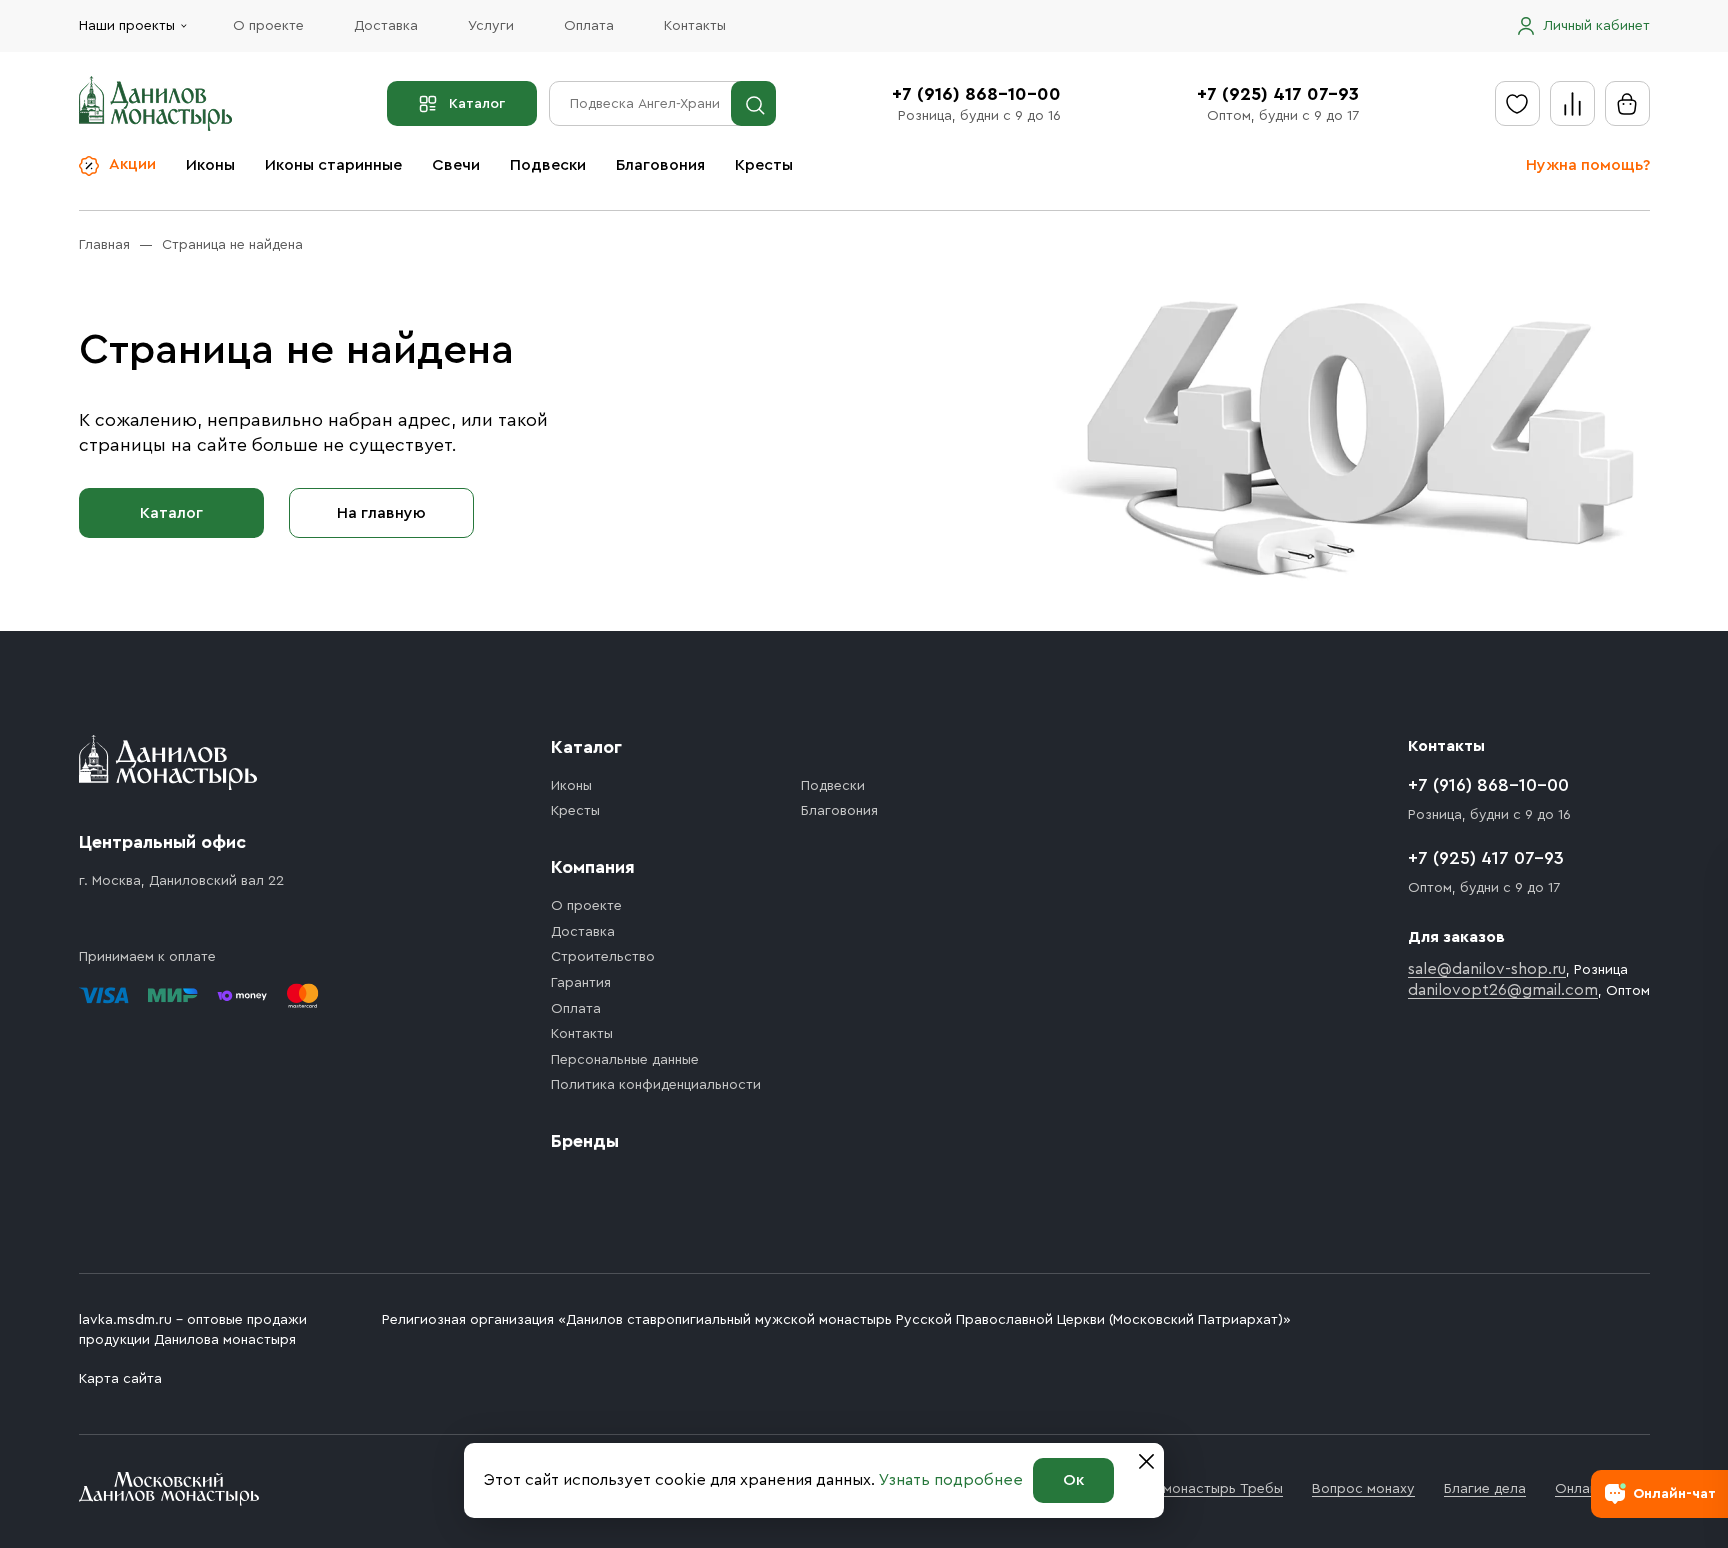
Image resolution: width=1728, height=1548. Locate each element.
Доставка (386, 26)
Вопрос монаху (1363, 1489)
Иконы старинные (333, 165)
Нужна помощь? (1588, 165)
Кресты (764, 165)
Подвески (548, 165)
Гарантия (581, 983)
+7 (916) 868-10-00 (976, 94)
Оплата (589, 26)
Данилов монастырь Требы (1192, 1489)
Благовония (660, 165)
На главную (381, 513)
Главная (104, 245)
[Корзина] (1627, 103)
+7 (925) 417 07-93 (1278, 94)
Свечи (456, 165)
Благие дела (1485, 1489)
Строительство (603, 957)
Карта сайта (120, 1379)
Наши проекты (127, 26)
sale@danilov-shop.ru (1487, 969)
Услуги (491, 26)
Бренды (585, 1141)
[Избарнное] (1517, 103)
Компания (593, 867)
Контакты (695, 26)
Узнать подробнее (951, 1480)
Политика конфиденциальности (656, 1085)
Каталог (477, 104)
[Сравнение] (1572, 103)
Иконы (210, 165)
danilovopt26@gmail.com (1503, 990)
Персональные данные (625, 1060)
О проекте (268, 26)
